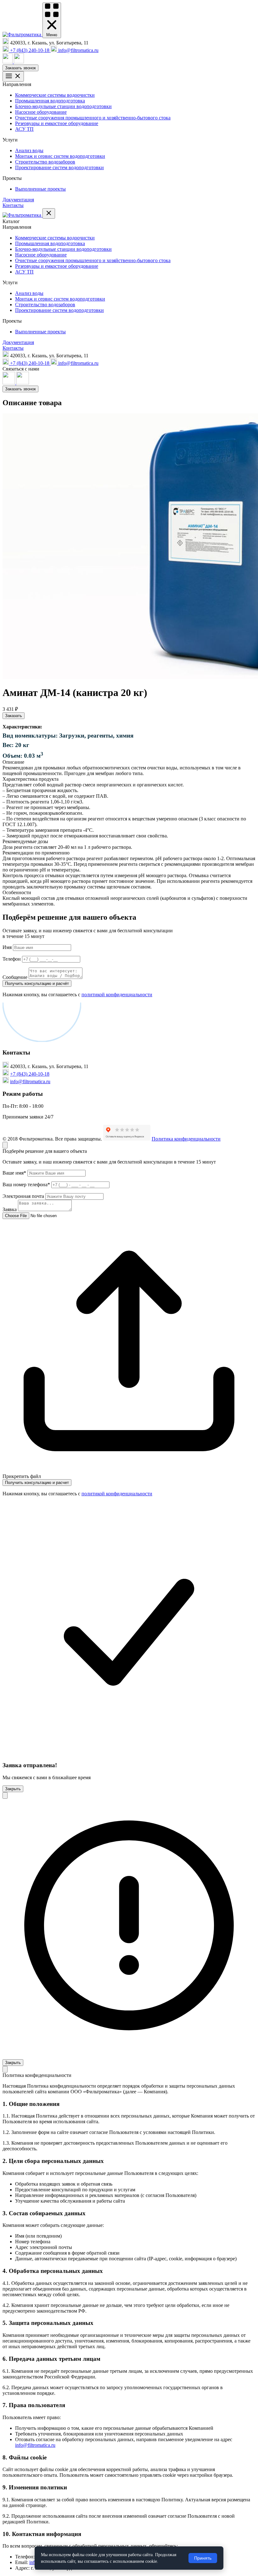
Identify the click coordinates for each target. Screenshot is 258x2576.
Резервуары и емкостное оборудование (57, 123)
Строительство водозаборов (45, 162)
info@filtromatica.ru (30, 1081)
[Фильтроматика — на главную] (22, 34)
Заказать (14, 716)
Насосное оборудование (41, 112)
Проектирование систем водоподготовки (59, 167)
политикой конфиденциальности (117, 995)
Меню (52, 35)
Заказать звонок (20, 68)
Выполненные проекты (40, 189)
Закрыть (13, 1789)
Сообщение (15, 977)
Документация (18, 200)
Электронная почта (23, 1196)
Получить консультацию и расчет (37, 1483)
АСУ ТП (24, 129)
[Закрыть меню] (49, 213)
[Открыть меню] (13, 76)
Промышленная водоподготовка (50, 101)
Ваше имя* (14, 1173)
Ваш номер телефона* (26, 1184)
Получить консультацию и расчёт (37, 983)
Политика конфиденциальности (186, 1139)
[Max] (8, 62)
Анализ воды (29, 150)
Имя (7, 947)
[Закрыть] (5, 1145)
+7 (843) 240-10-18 (30, 1074)
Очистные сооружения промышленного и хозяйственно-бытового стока (93, 118)
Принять (203, 2558)
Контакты (13, 205)
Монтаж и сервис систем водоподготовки (60, 156)
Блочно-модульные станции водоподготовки (63, 106)
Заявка (10, 1209)
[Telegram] (19, 62)
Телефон (12, 959)
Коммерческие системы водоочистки (55, 95)
